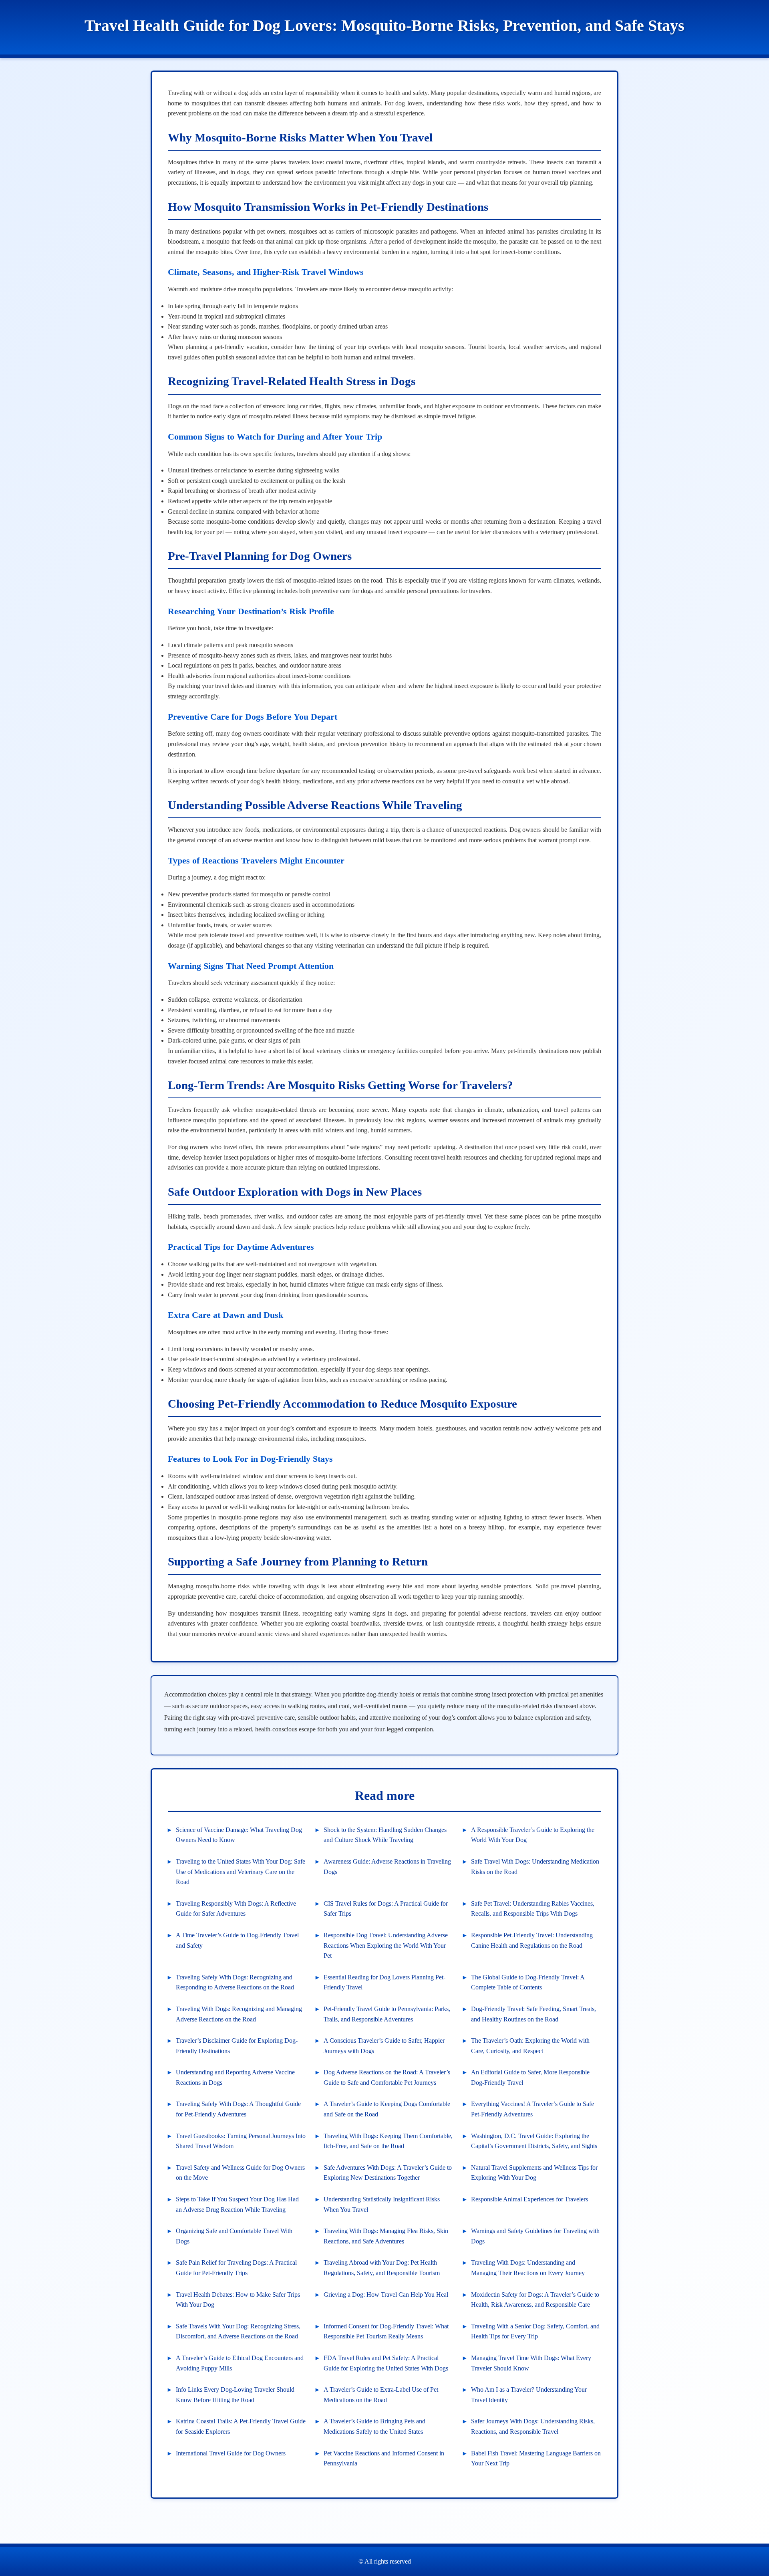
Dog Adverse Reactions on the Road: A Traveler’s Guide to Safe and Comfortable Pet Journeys (387, 2077)
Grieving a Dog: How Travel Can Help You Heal (386, 2295)
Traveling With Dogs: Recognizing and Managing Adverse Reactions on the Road (239, 2014)
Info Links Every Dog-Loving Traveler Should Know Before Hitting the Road (235, 2395)
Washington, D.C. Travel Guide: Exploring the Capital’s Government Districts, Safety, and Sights (534, 2141)
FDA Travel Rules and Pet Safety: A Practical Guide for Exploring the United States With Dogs (386, 2363)
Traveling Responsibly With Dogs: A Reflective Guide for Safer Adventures (236, 1909)
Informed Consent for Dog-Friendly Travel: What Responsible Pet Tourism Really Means (386, 2331)
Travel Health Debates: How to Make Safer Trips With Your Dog (238, 2300)
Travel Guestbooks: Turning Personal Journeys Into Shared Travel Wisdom (241, 2141)
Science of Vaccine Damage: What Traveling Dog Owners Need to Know (239, 1835)
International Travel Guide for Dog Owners (231, 2453)
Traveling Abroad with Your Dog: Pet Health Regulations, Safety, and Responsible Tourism (382, 2268)
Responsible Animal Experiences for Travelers (529, 2199)
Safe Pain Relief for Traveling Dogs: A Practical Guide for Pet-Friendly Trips (236, 2268)
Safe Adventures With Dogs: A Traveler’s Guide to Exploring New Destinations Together (388, 2173)
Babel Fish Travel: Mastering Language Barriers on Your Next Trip (536, 2458)
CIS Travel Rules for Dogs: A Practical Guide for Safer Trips (386, 1909)
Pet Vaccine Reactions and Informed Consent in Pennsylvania (384, 2458)
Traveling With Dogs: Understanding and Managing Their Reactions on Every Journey (528, 2268)
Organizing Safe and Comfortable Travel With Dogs (234, 2236)
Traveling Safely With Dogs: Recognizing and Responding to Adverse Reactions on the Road (235, 1982)
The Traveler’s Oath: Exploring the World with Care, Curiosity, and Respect (530, 2046)
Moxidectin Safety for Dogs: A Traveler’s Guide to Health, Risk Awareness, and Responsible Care (535, 2300)
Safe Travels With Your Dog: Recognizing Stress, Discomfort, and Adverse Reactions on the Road (238, 2331)
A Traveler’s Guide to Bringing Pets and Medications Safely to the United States (374, 2426)
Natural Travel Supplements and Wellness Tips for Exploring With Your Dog (534, 2173)
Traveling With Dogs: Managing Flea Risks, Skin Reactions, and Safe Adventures (386, 2236)
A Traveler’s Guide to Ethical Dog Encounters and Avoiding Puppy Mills (240, 2363)
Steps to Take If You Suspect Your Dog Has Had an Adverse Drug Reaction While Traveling (237, 2204)
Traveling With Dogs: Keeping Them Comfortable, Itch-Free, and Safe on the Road (388, 2141)
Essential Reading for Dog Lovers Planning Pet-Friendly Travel (384, 1982)
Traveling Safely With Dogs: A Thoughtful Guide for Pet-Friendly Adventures (238, 2109)
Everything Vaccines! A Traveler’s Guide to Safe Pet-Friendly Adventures (532, 2109)
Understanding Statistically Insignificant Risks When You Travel (382, 2204)
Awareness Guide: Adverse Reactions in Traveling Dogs (387, 1867)
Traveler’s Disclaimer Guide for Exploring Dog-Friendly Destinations (237, 2046)
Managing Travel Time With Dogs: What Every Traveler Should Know (531, 2363)
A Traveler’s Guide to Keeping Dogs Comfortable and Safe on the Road (387, 2109)
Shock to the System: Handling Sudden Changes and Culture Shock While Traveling (385, 1835)
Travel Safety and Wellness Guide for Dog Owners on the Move (240, 2173)
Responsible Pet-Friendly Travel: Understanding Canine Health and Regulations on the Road (532, 1940)
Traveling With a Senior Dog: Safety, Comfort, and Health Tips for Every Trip (535, 2331)
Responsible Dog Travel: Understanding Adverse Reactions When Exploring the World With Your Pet (386, 1945)
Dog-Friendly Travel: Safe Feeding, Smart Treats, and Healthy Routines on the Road (533, 2014)
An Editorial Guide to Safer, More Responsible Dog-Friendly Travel (530, 2077)
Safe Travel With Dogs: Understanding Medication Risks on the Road (535, 1867)
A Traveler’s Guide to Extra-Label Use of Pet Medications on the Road (381, 2395)
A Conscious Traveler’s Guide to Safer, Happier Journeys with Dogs (384, 2046)
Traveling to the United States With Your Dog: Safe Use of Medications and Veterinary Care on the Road (241, 1872)
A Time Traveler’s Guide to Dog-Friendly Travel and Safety (237, 1940)
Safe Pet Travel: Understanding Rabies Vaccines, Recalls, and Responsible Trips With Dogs (533, 1909)
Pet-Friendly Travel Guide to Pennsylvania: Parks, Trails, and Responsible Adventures (387, 2014)
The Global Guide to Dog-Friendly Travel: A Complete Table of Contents (528, 1982)
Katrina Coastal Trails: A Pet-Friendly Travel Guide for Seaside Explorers (241, 2426)
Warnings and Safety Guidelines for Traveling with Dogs (535, 2236)
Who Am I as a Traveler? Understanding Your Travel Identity (529, 2395)
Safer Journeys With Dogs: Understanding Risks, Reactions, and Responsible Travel (533, 2426)
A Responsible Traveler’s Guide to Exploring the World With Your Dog (533, 1835)
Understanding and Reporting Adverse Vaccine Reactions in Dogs (235, 2077)
